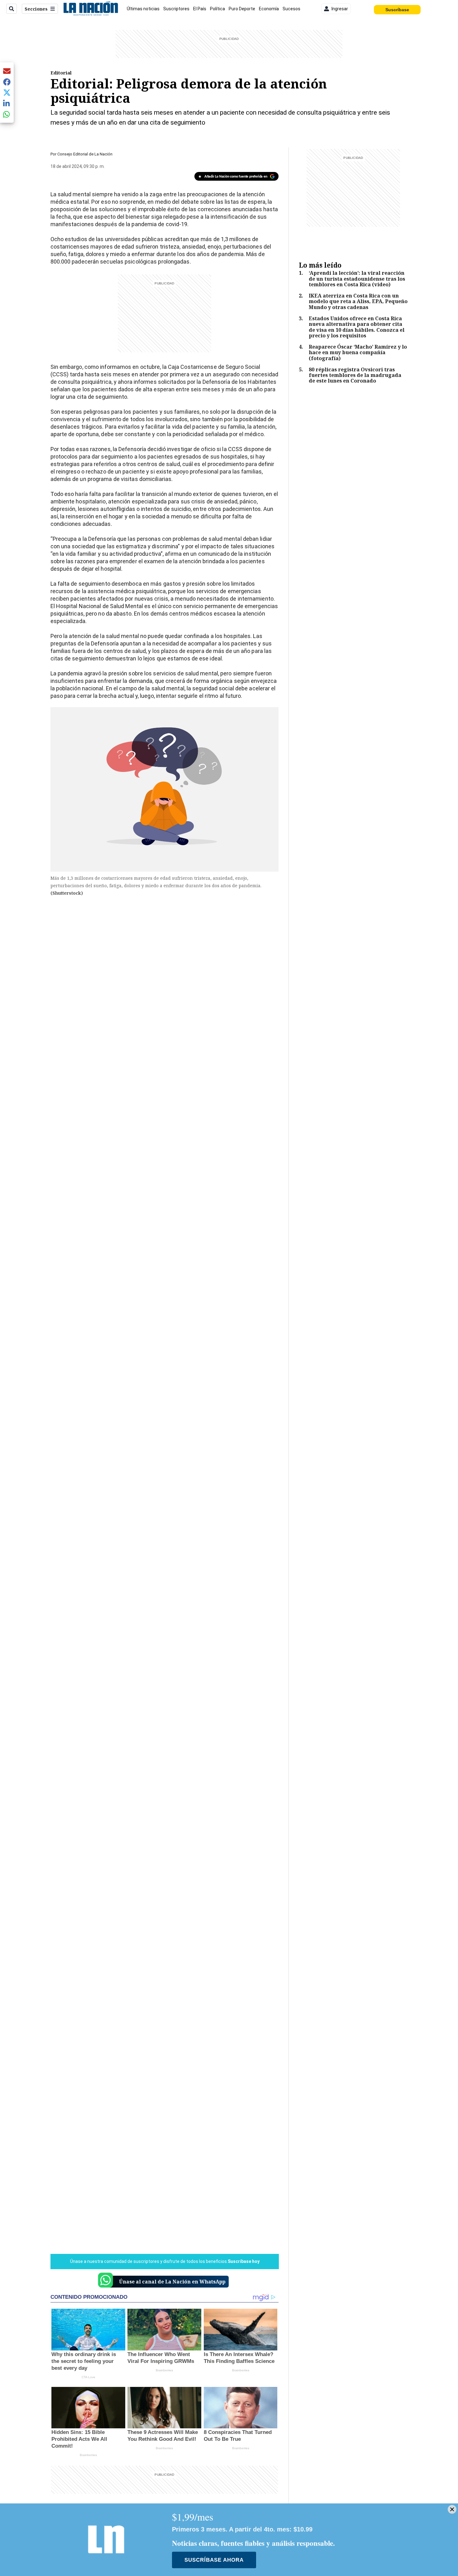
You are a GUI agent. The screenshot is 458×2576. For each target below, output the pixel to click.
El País (200, 9)
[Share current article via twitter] (7, 93)
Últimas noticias (143, 9)
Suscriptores (176, 9)
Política (217, 9)
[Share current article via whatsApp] (7, 114)
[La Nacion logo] (91, 9)
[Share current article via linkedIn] (7, 103)
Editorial (61, 73)
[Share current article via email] (7, 71)
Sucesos (291, 9)
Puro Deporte (242, 9)
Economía (269, 9)
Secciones (36, 9)
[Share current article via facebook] (7, 82)
